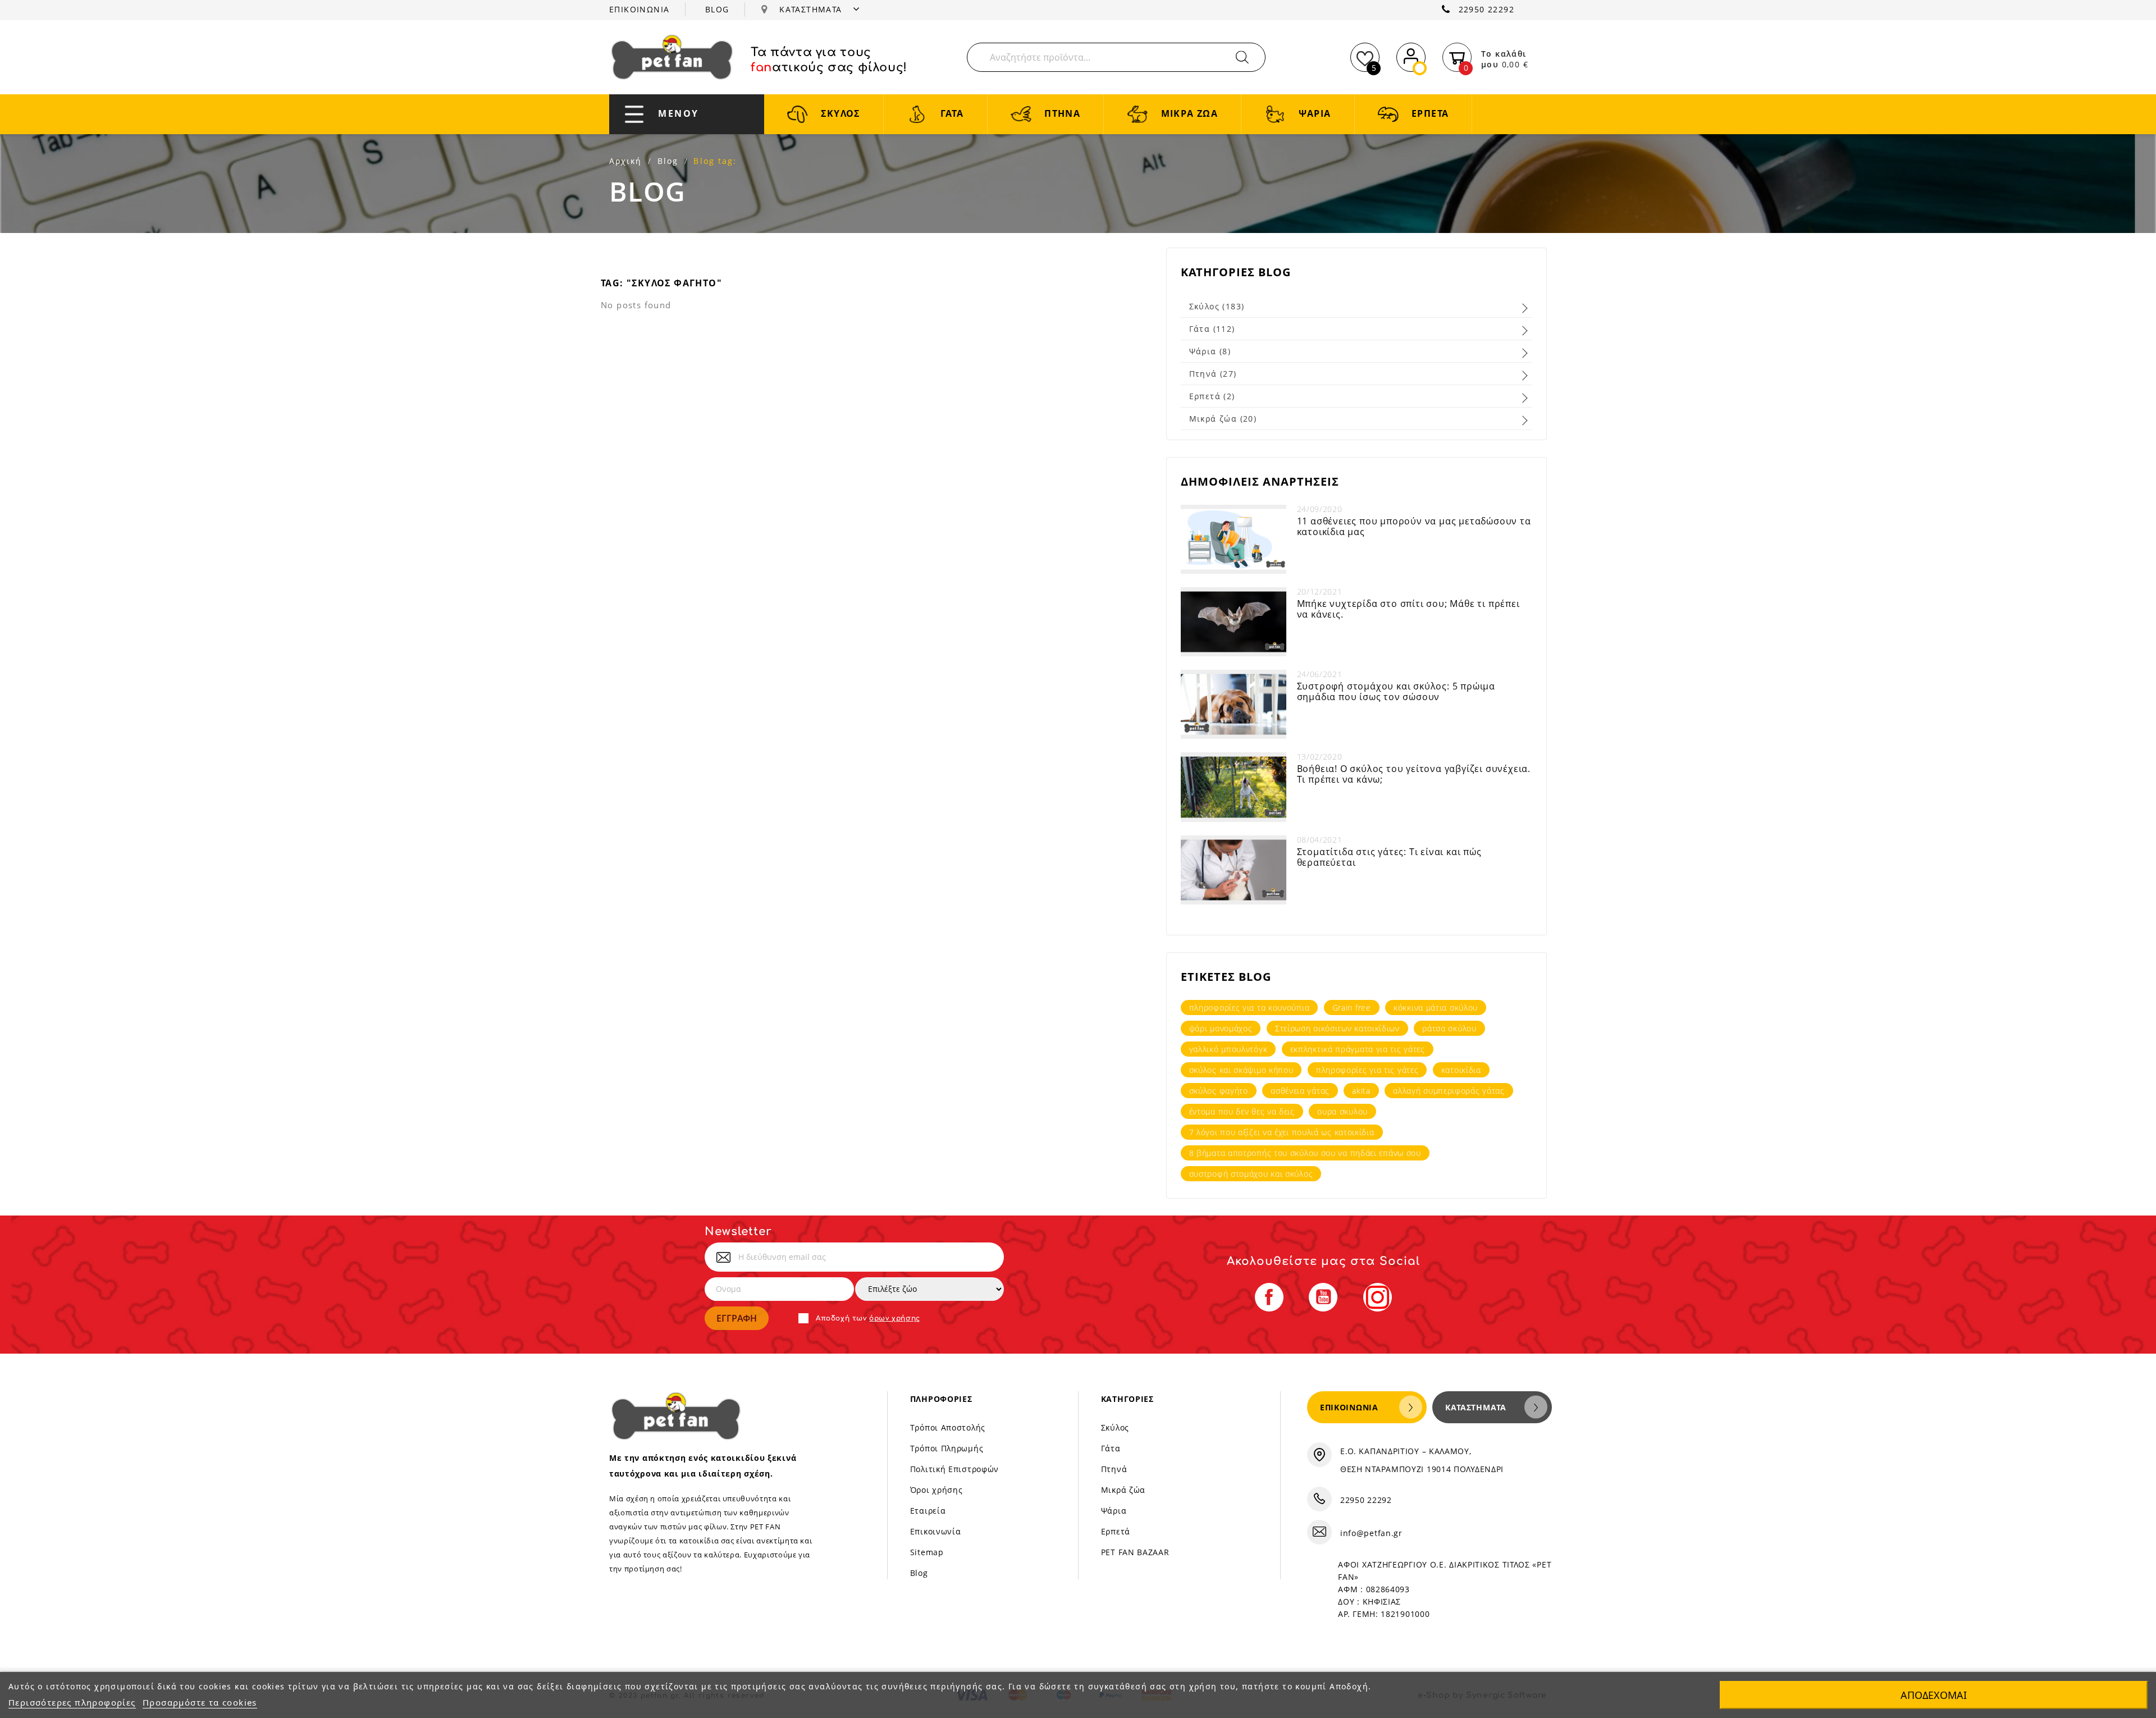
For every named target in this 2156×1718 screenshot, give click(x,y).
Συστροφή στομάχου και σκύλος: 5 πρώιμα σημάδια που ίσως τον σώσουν (1396, 691)
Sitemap (927, 1552)
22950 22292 (1486, 9)
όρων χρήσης (895, 1318)
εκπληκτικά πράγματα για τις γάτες (1358, 1049)
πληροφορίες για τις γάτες (1367, 1070)
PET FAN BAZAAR (1135, 1552)
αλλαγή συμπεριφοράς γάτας (1449, 1091)
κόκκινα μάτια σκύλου (1436, 1008)
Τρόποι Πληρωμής (947, 1448)
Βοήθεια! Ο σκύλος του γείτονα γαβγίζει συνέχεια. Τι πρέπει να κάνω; (1414, 774)
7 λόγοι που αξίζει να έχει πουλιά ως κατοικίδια (1282, 1132)
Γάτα (1111, 1448)
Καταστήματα (1476, 1407)
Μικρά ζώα (1123, 1490)
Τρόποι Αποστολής (948, 1427)
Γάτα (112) (1212, 329)
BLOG (717, 9)
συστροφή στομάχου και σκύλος (1251, 1174)
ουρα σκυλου (1342, 1111)
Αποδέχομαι (1934, 1695)
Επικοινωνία (936, 1531)
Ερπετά (1116, 1531)
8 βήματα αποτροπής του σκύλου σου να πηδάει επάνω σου (1305, 1153)
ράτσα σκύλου (1449, 1028)
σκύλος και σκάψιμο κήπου (1241, 1070)
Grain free (1352, 1008)
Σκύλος (1115, 1427)
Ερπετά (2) (1212, 396)
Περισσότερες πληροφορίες (72, 1702)
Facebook (1269, 1297)
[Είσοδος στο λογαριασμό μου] (1411, 55)
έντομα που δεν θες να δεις (1242, 1111)
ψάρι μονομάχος (1221, 1028)
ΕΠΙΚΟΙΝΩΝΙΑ (639, 9)
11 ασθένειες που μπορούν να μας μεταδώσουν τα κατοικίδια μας (1414, 526)
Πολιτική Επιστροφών (954, 1469)
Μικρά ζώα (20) (1223, 419)
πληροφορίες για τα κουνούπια (1250, 1008)
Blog (919, 1573)
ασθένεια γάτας (1300, 1091)
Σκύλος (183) (1217, 306)
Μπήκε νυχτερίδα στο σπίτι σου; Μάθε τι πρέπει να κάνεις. (1408, 609)
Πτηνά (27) (1213, 374)
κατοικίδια (1461, 1070)
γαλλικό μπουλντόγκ (1228, 1049)
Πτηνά (1114, 1469)
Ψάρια (1114, 1511)
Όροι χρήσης (937, 1490)
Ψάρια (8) (1210, 351)
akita (1361, 1091)
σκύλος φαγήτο (1219, 1091)
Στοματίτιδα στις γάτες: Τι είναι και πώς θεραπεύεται (1389, 857)
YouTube (1323, 1297)
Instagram (1378, 1297)
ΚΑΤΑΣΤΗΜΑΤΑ (812, 9)
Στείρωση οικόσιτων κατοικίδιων (1337, 1028)
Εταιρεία (928, 1511)
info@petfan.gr (1371, 1533)
